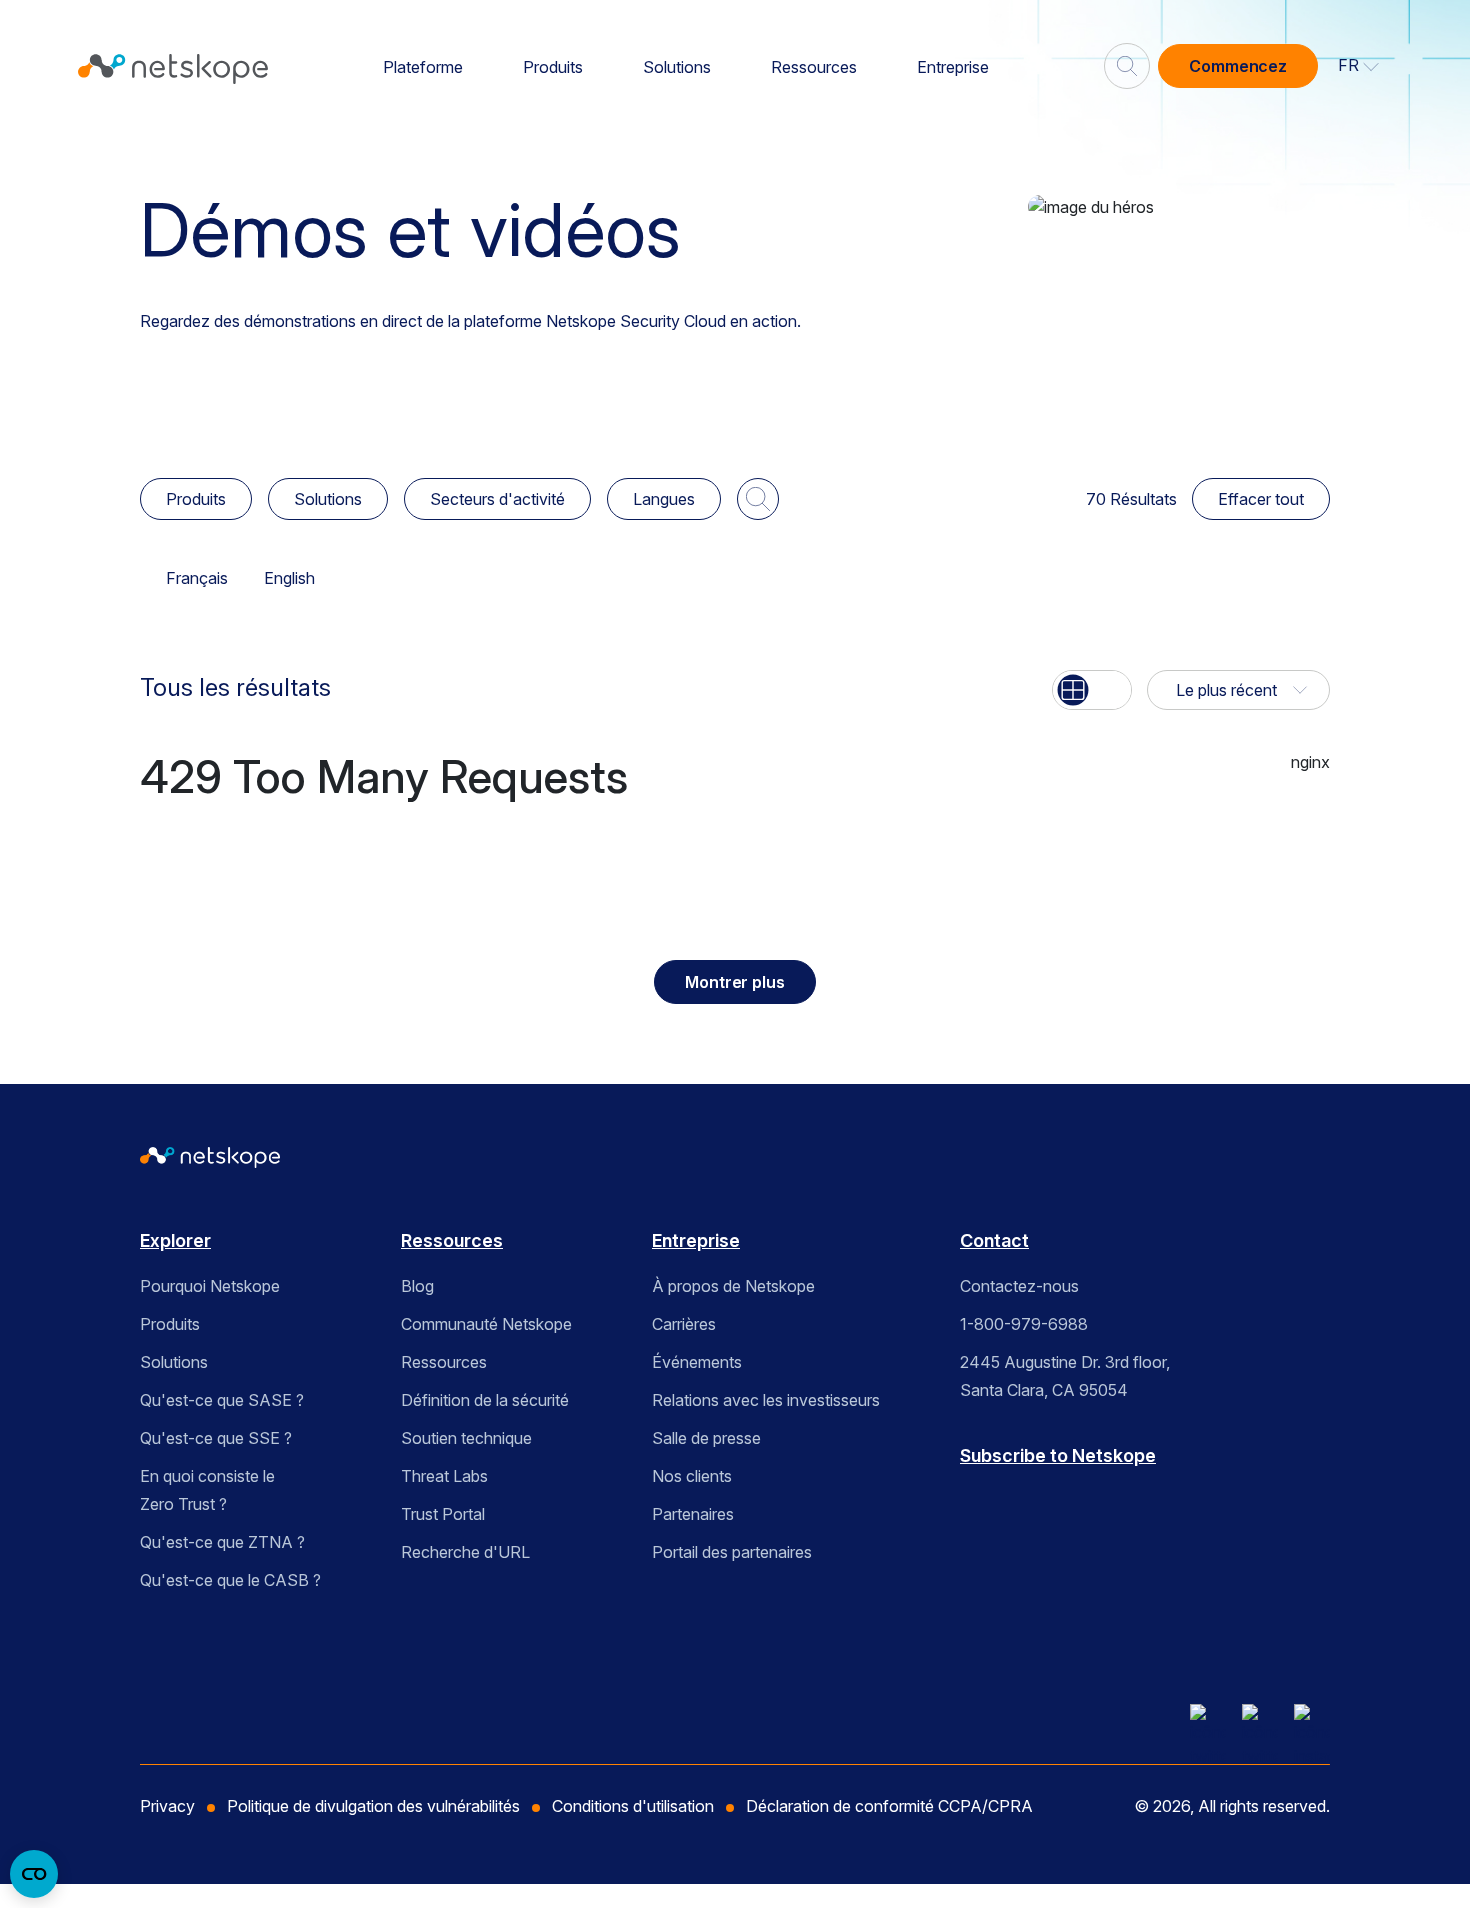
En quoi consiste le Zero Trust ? (207, 1490)
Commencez (1238, 66)
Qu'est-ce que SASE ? (222, 1400)
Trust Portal (443, 1514)
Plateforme (423, 67)
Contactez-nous (1019, 1286)
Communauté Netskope (486, 1324)
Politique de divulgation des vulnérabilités (373, 1806)
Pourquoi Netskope (210, 1286)
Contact (994, 1240)
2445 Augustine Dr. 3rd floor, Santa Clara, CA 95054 (1065, 1376)
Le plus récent (1226, 690)
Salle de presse (706, 1438)
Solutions (677, 67)
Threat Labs (444, 1476)
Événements (697, 1362)
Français (197, 578)
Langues (664, 499)
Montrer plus (734, 982)
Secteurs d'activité (497, 499)
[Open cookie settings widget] (34, 1874)
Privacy (167, 1806)
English (289, 578)
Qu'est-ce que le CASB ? (230, 1580)
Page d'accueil (205, 133)
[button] (1359, 66)
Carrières (684, 1324)
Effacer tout (1261, 499)
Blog (417, 1286)
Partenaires (693, 1514)
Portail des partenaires (732, 1552)
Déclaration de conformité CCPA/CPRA (889, 1806)
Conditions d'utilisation (633, 1806)
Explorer (175, 1240)
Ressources (814, 67)
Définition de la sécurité (485, 1400)
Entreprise (953, 67)
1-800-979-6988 (1024, 1324)
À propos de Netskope (733, 1286)
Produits (553, 67)
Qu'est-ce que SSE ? (216, 1438)
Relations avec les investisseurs (766, 1400)
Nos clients (692, 1476)
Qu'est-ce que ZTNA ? (222, 1542)
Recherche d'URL (465, 1552)
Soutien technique (466, 1438)
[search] (1127, 58)
